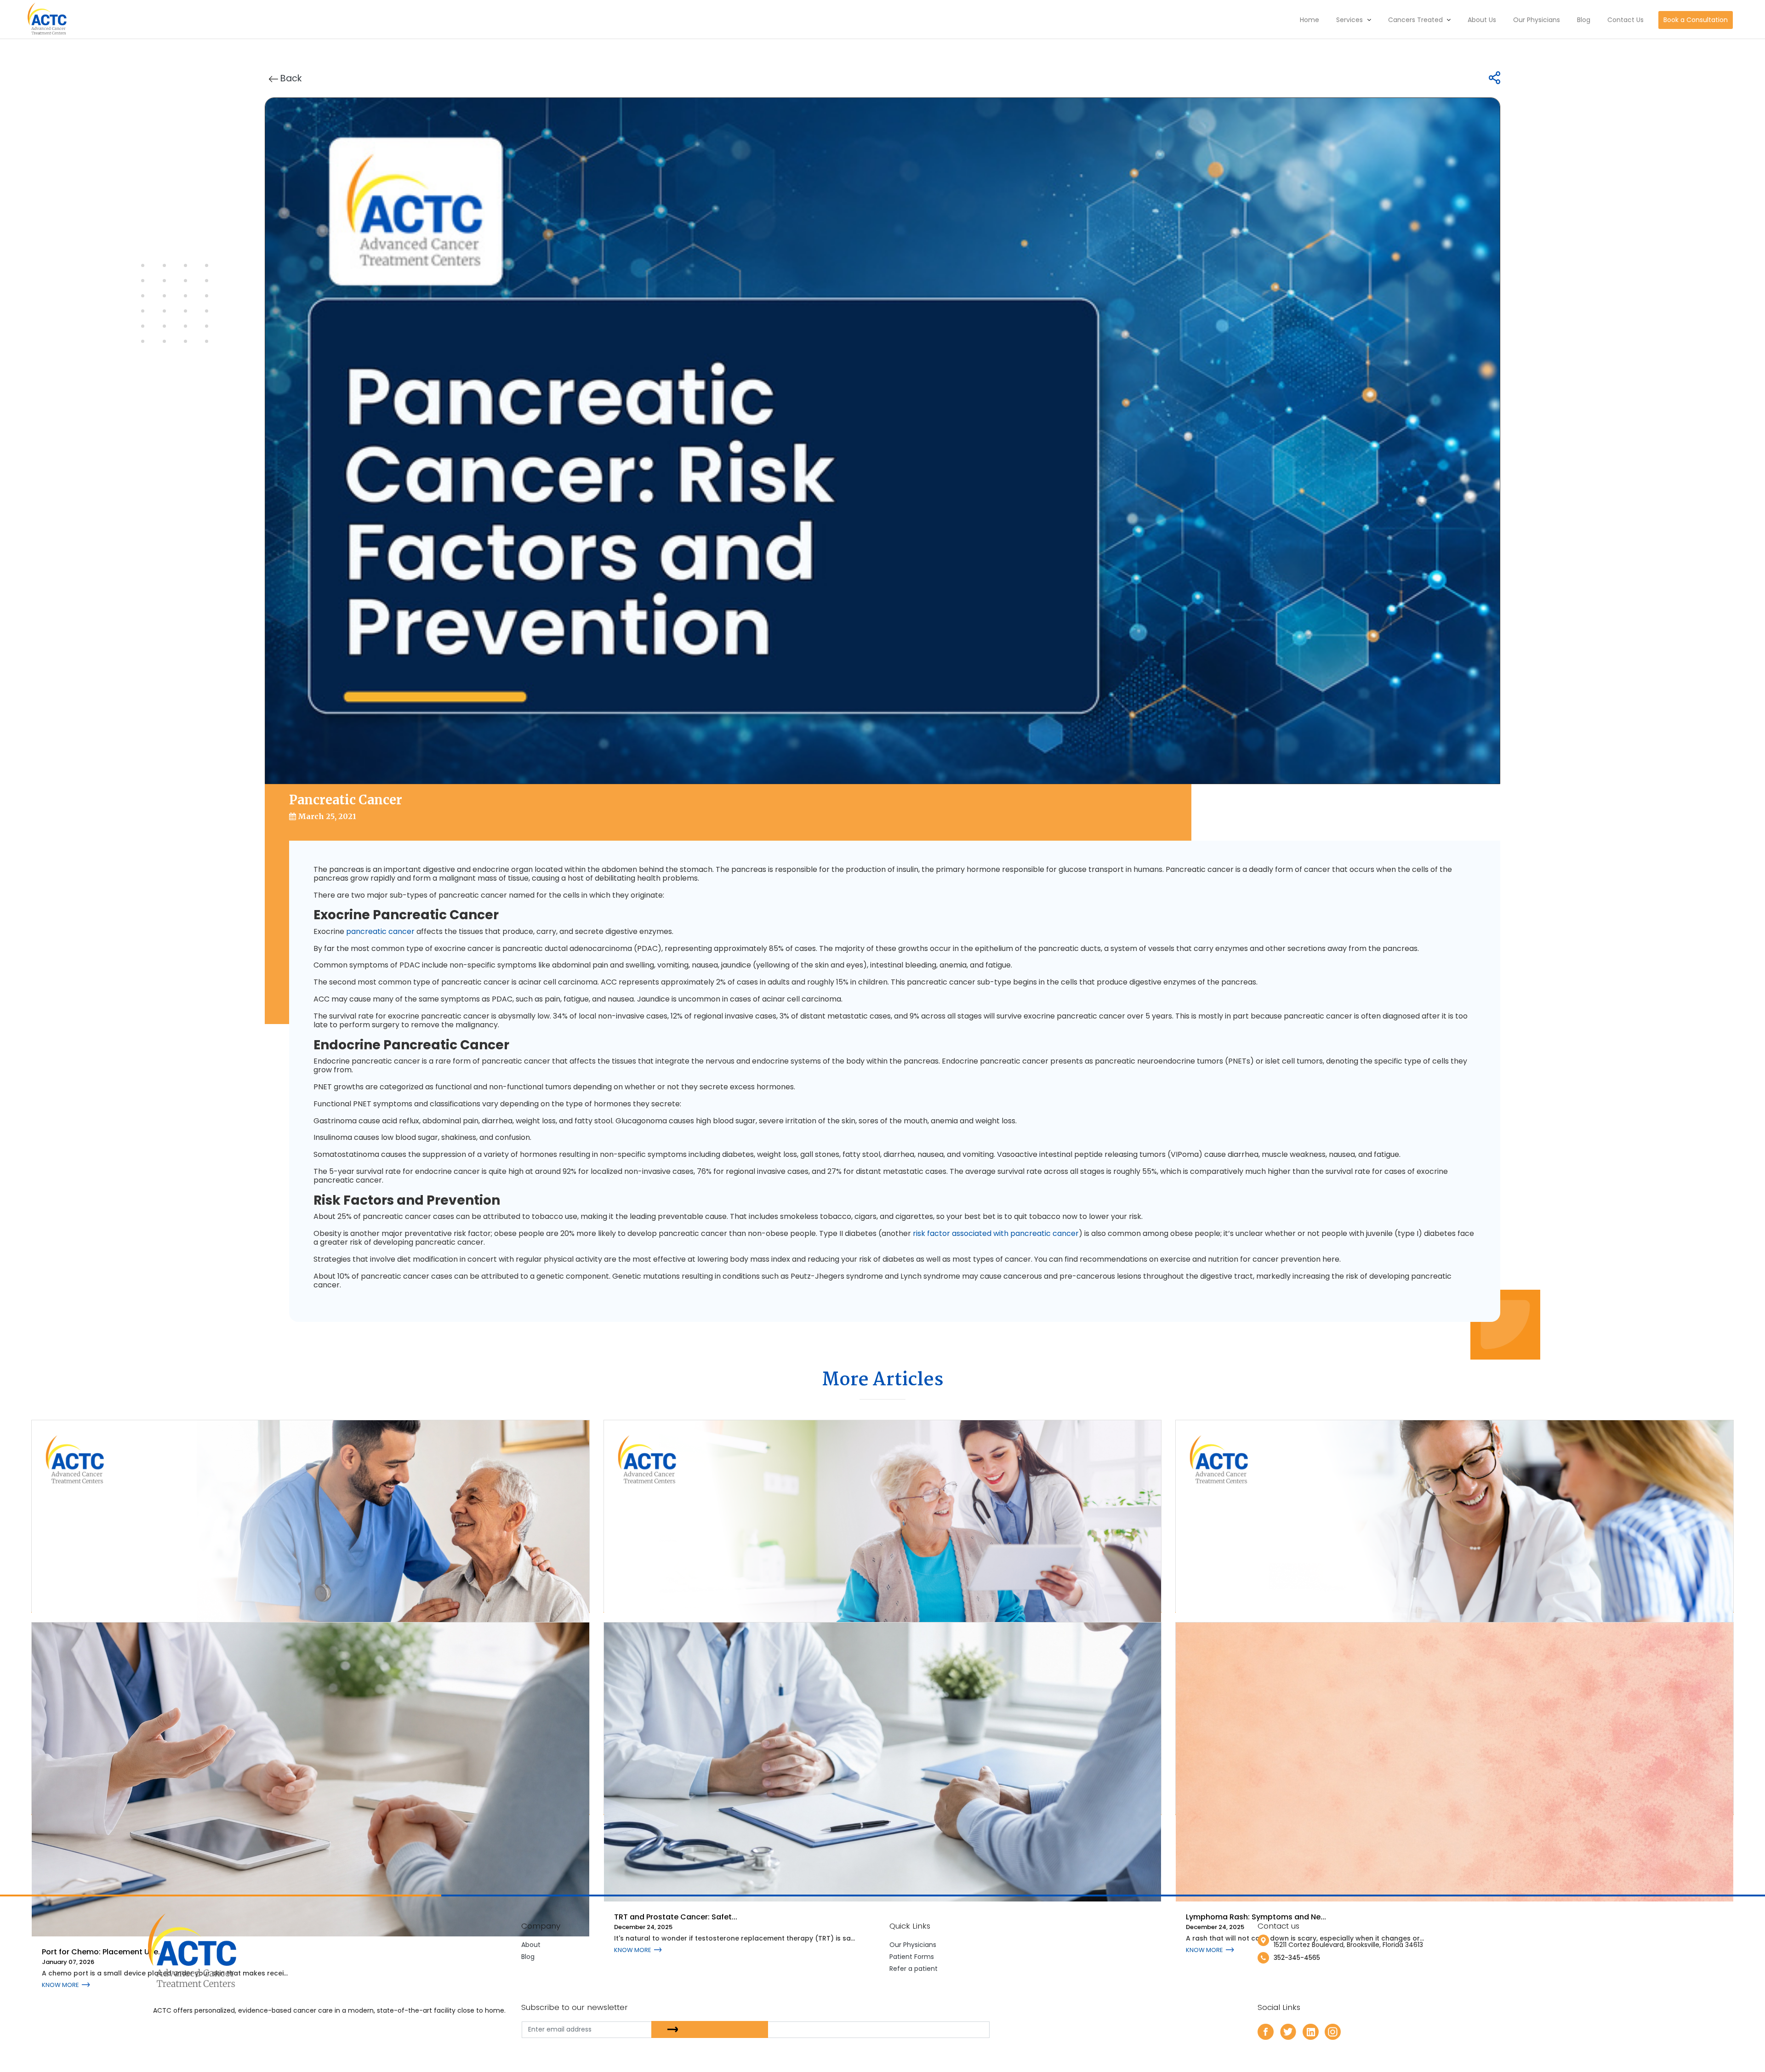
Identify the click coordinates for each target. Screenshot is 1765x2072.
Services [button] (1350, 20)
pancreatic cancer (380, 931)
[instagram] (1333, 2031)
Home (1310, 20)
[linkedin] (1311, 2031)
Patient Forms (912, 1957)
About (531, 1945)
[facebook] (1266, 2031)
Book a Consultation (1696, 20)
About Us (1482, 20)
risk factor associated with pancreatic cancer (996, 1233)
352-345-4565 (1297, 1958)
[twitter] (1288, 2031)
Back (290, 78)
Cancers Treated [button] (1416, 20)
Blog (1584, 20)
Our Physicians (1537, 20)
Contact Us (1626, 20)
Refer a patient (914, 1969)
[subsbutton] (710, 2029)
